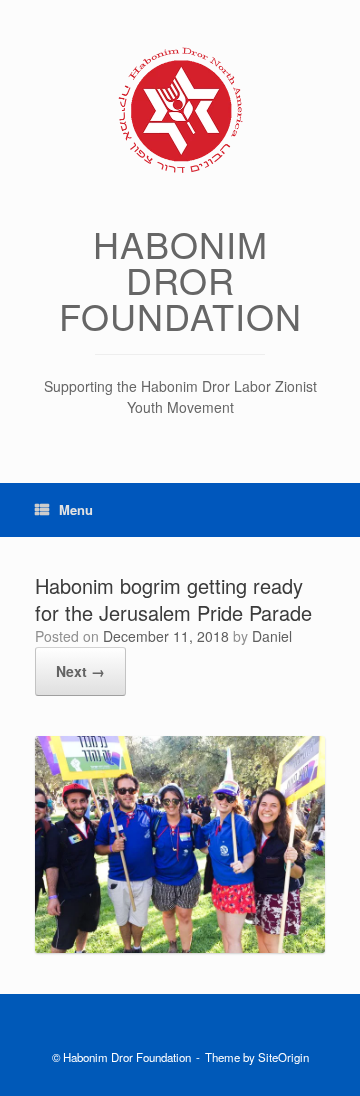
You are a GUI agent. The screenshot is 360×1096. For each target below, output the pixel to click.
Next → (80, 671)
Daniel (272, 636)
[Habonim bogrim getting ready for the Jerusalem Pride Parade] (180, 947)
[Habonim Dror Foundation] (180, 110)
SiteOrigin (283, 1057)
